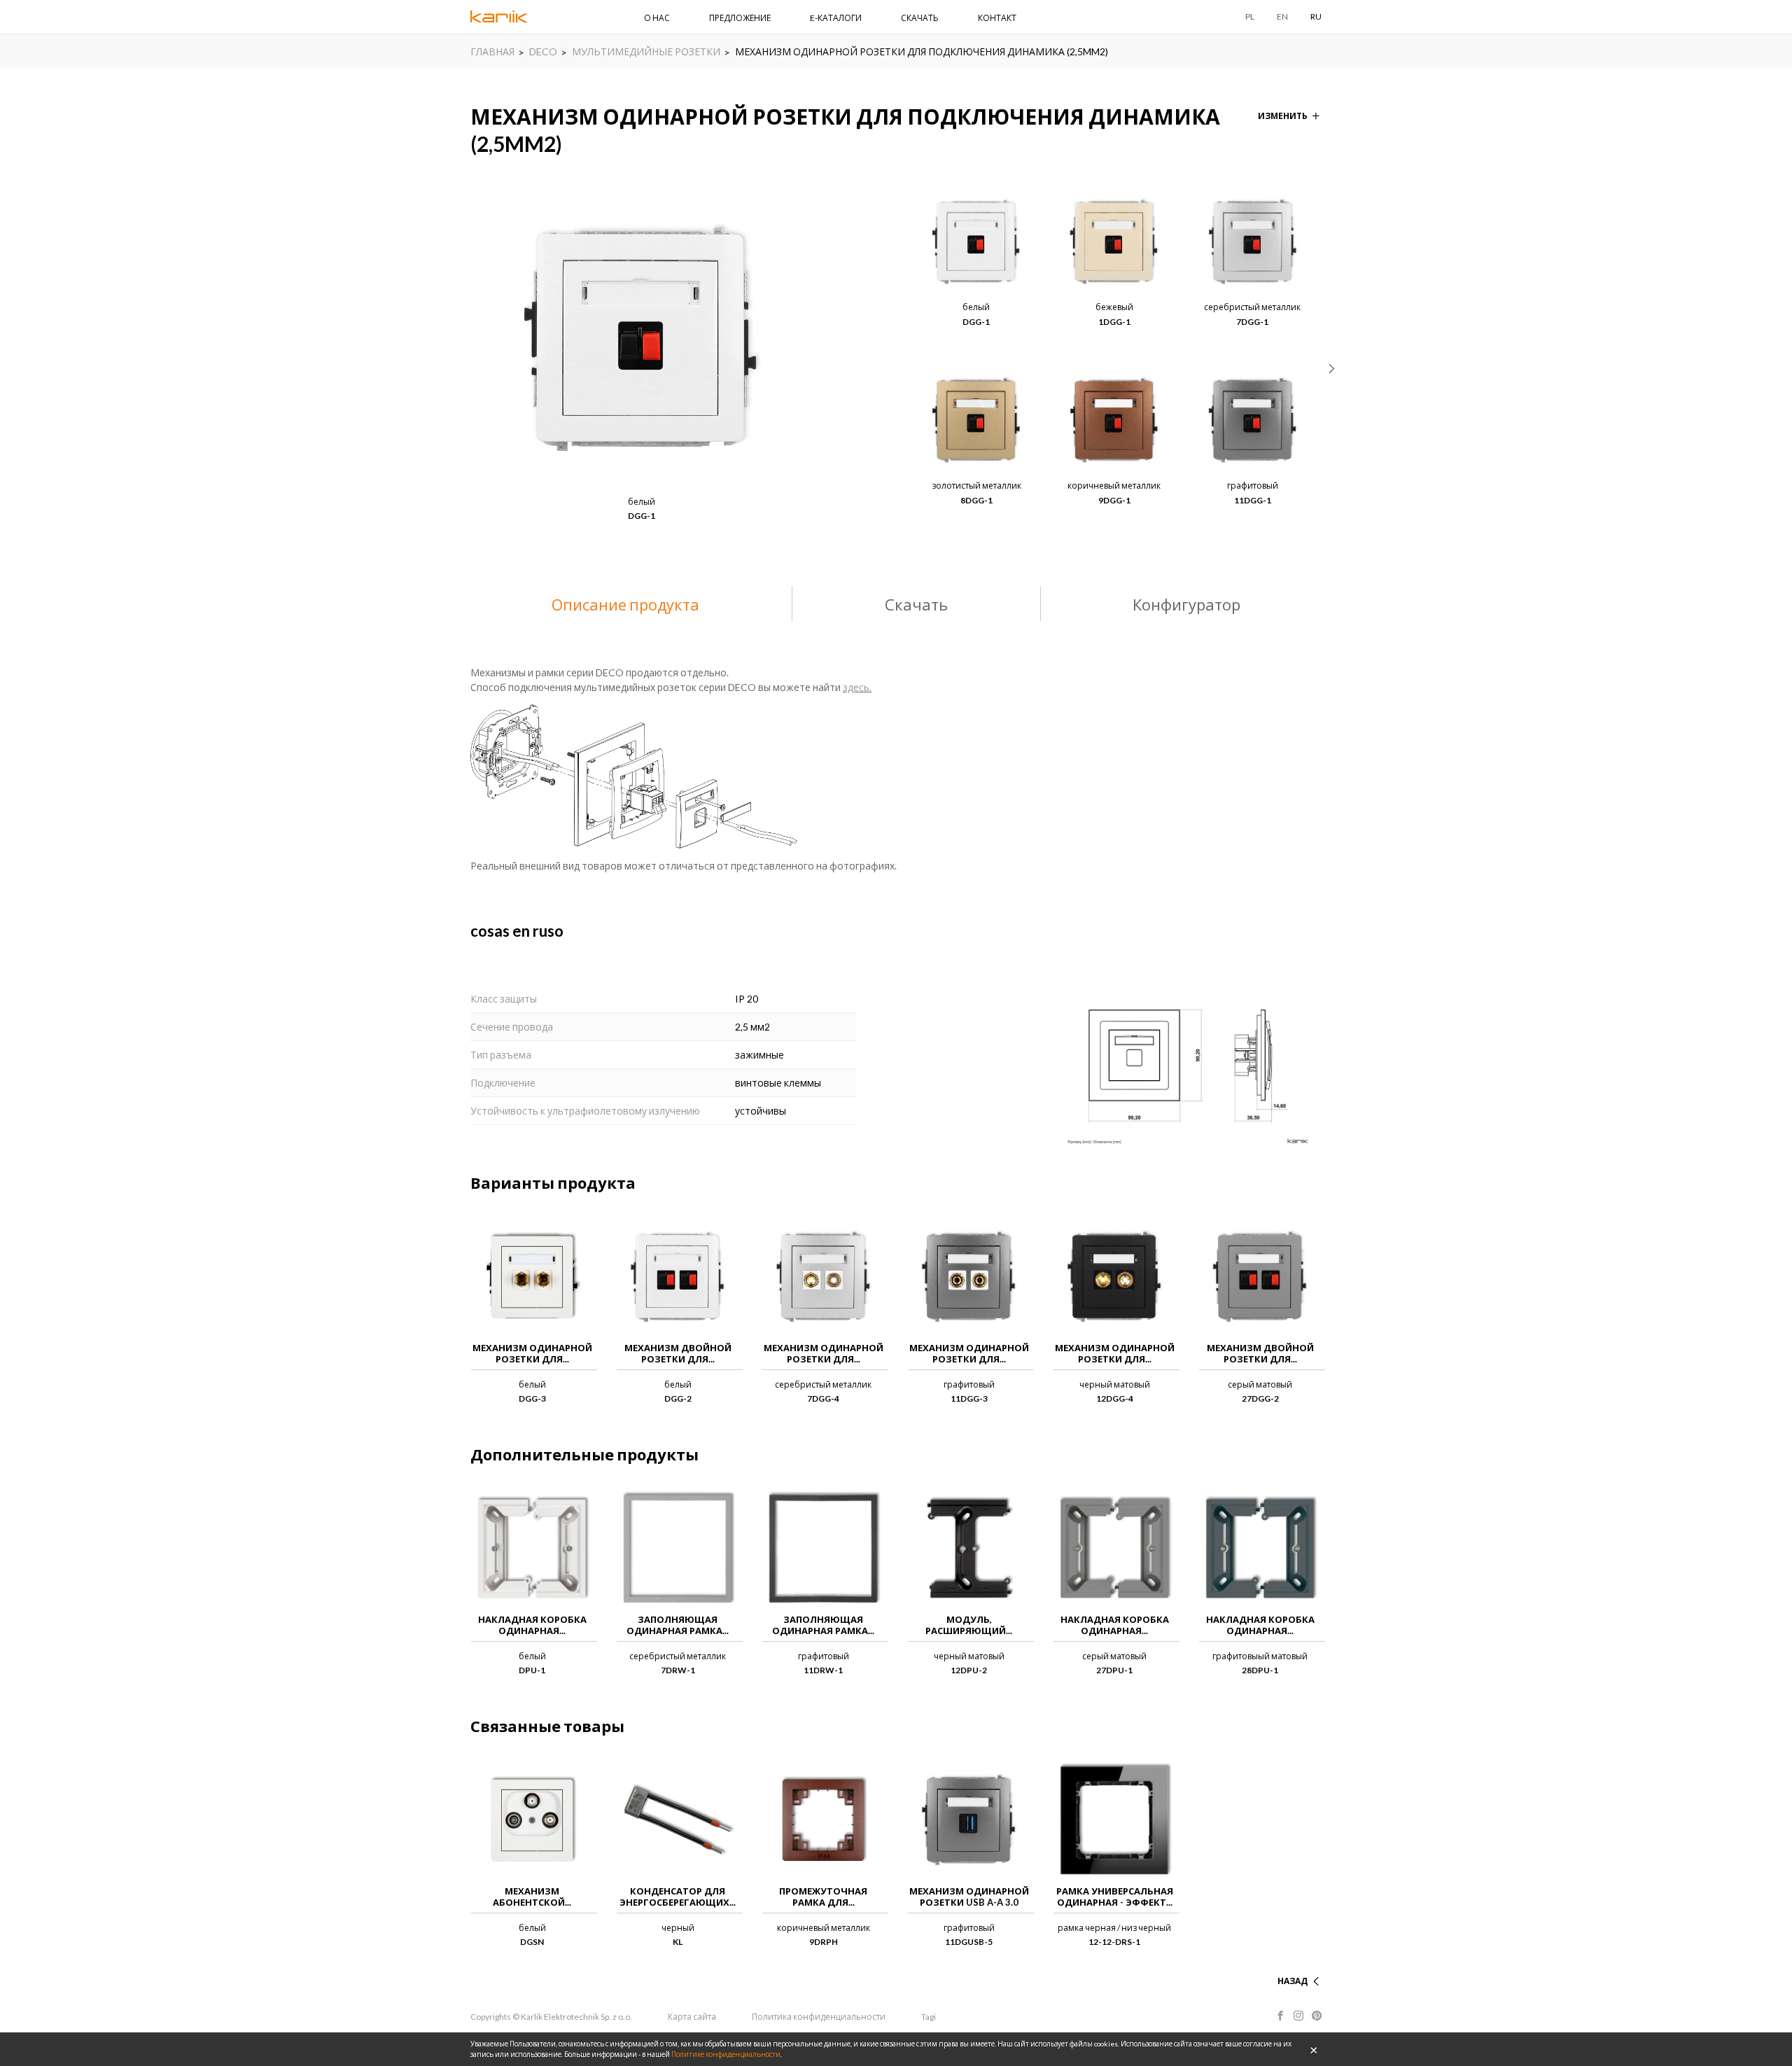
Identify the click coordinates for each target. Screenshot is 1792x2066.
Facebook (1280, 2016)
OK (1314, 2049)
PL (1250, 16)
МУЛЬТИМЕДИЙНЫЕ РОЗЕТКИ (646, 51)
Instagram (1298, 2016)
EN (1282, 16)
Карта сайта (692, 2017)
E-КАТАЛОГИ (836, 18)
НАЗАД (1293, 1981)
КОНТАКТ (997, 18)
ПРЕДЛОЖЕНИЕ (740, 18)
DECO (543, 51)
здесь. (857, 687)
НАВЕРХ (1291, 1964)
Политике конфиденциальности (726, 2054)
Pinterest (1317, 2016)
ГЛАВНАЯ (492, 51)
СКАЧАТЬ (920, 18)
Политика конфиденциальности (819, 2017)
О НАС (657, 18)
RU (1316, 16)
